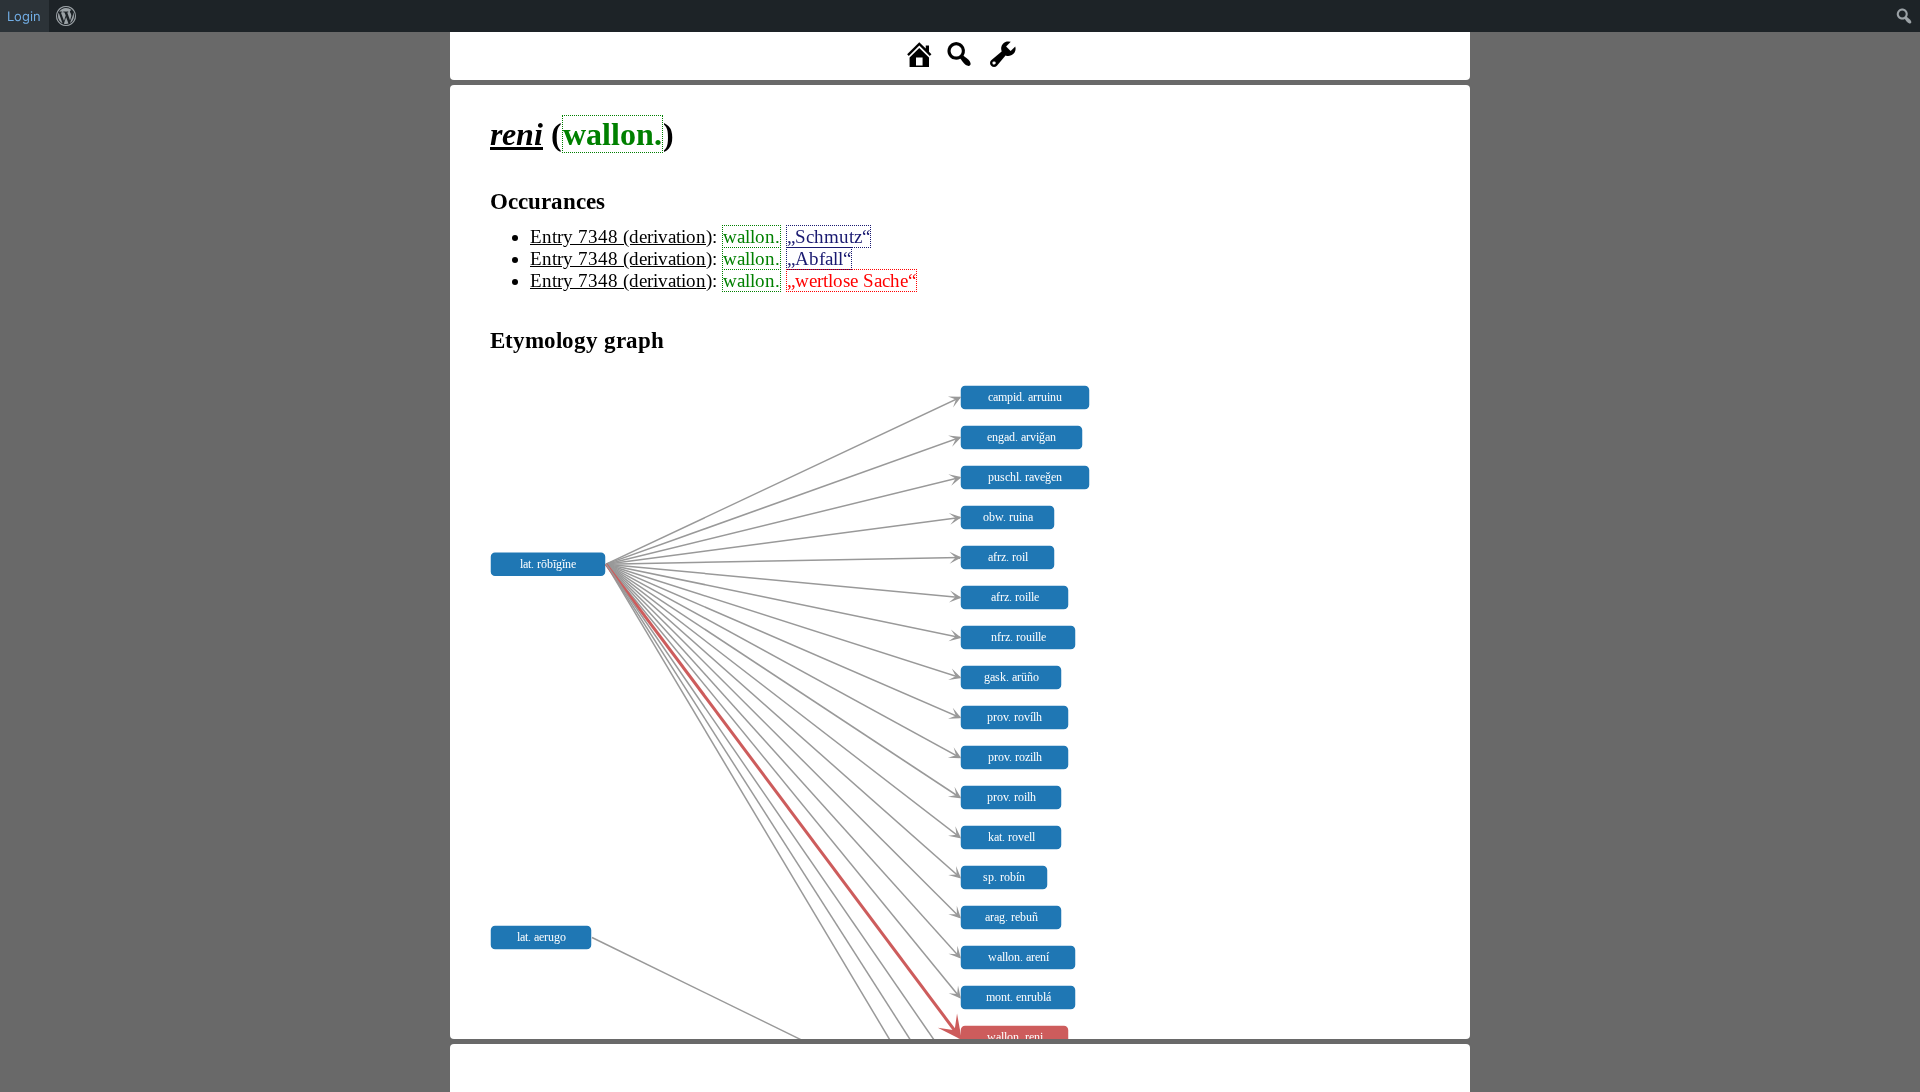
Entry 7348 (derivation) (621, 236)
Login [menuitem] (24, 16)
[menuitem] (66, 16)
